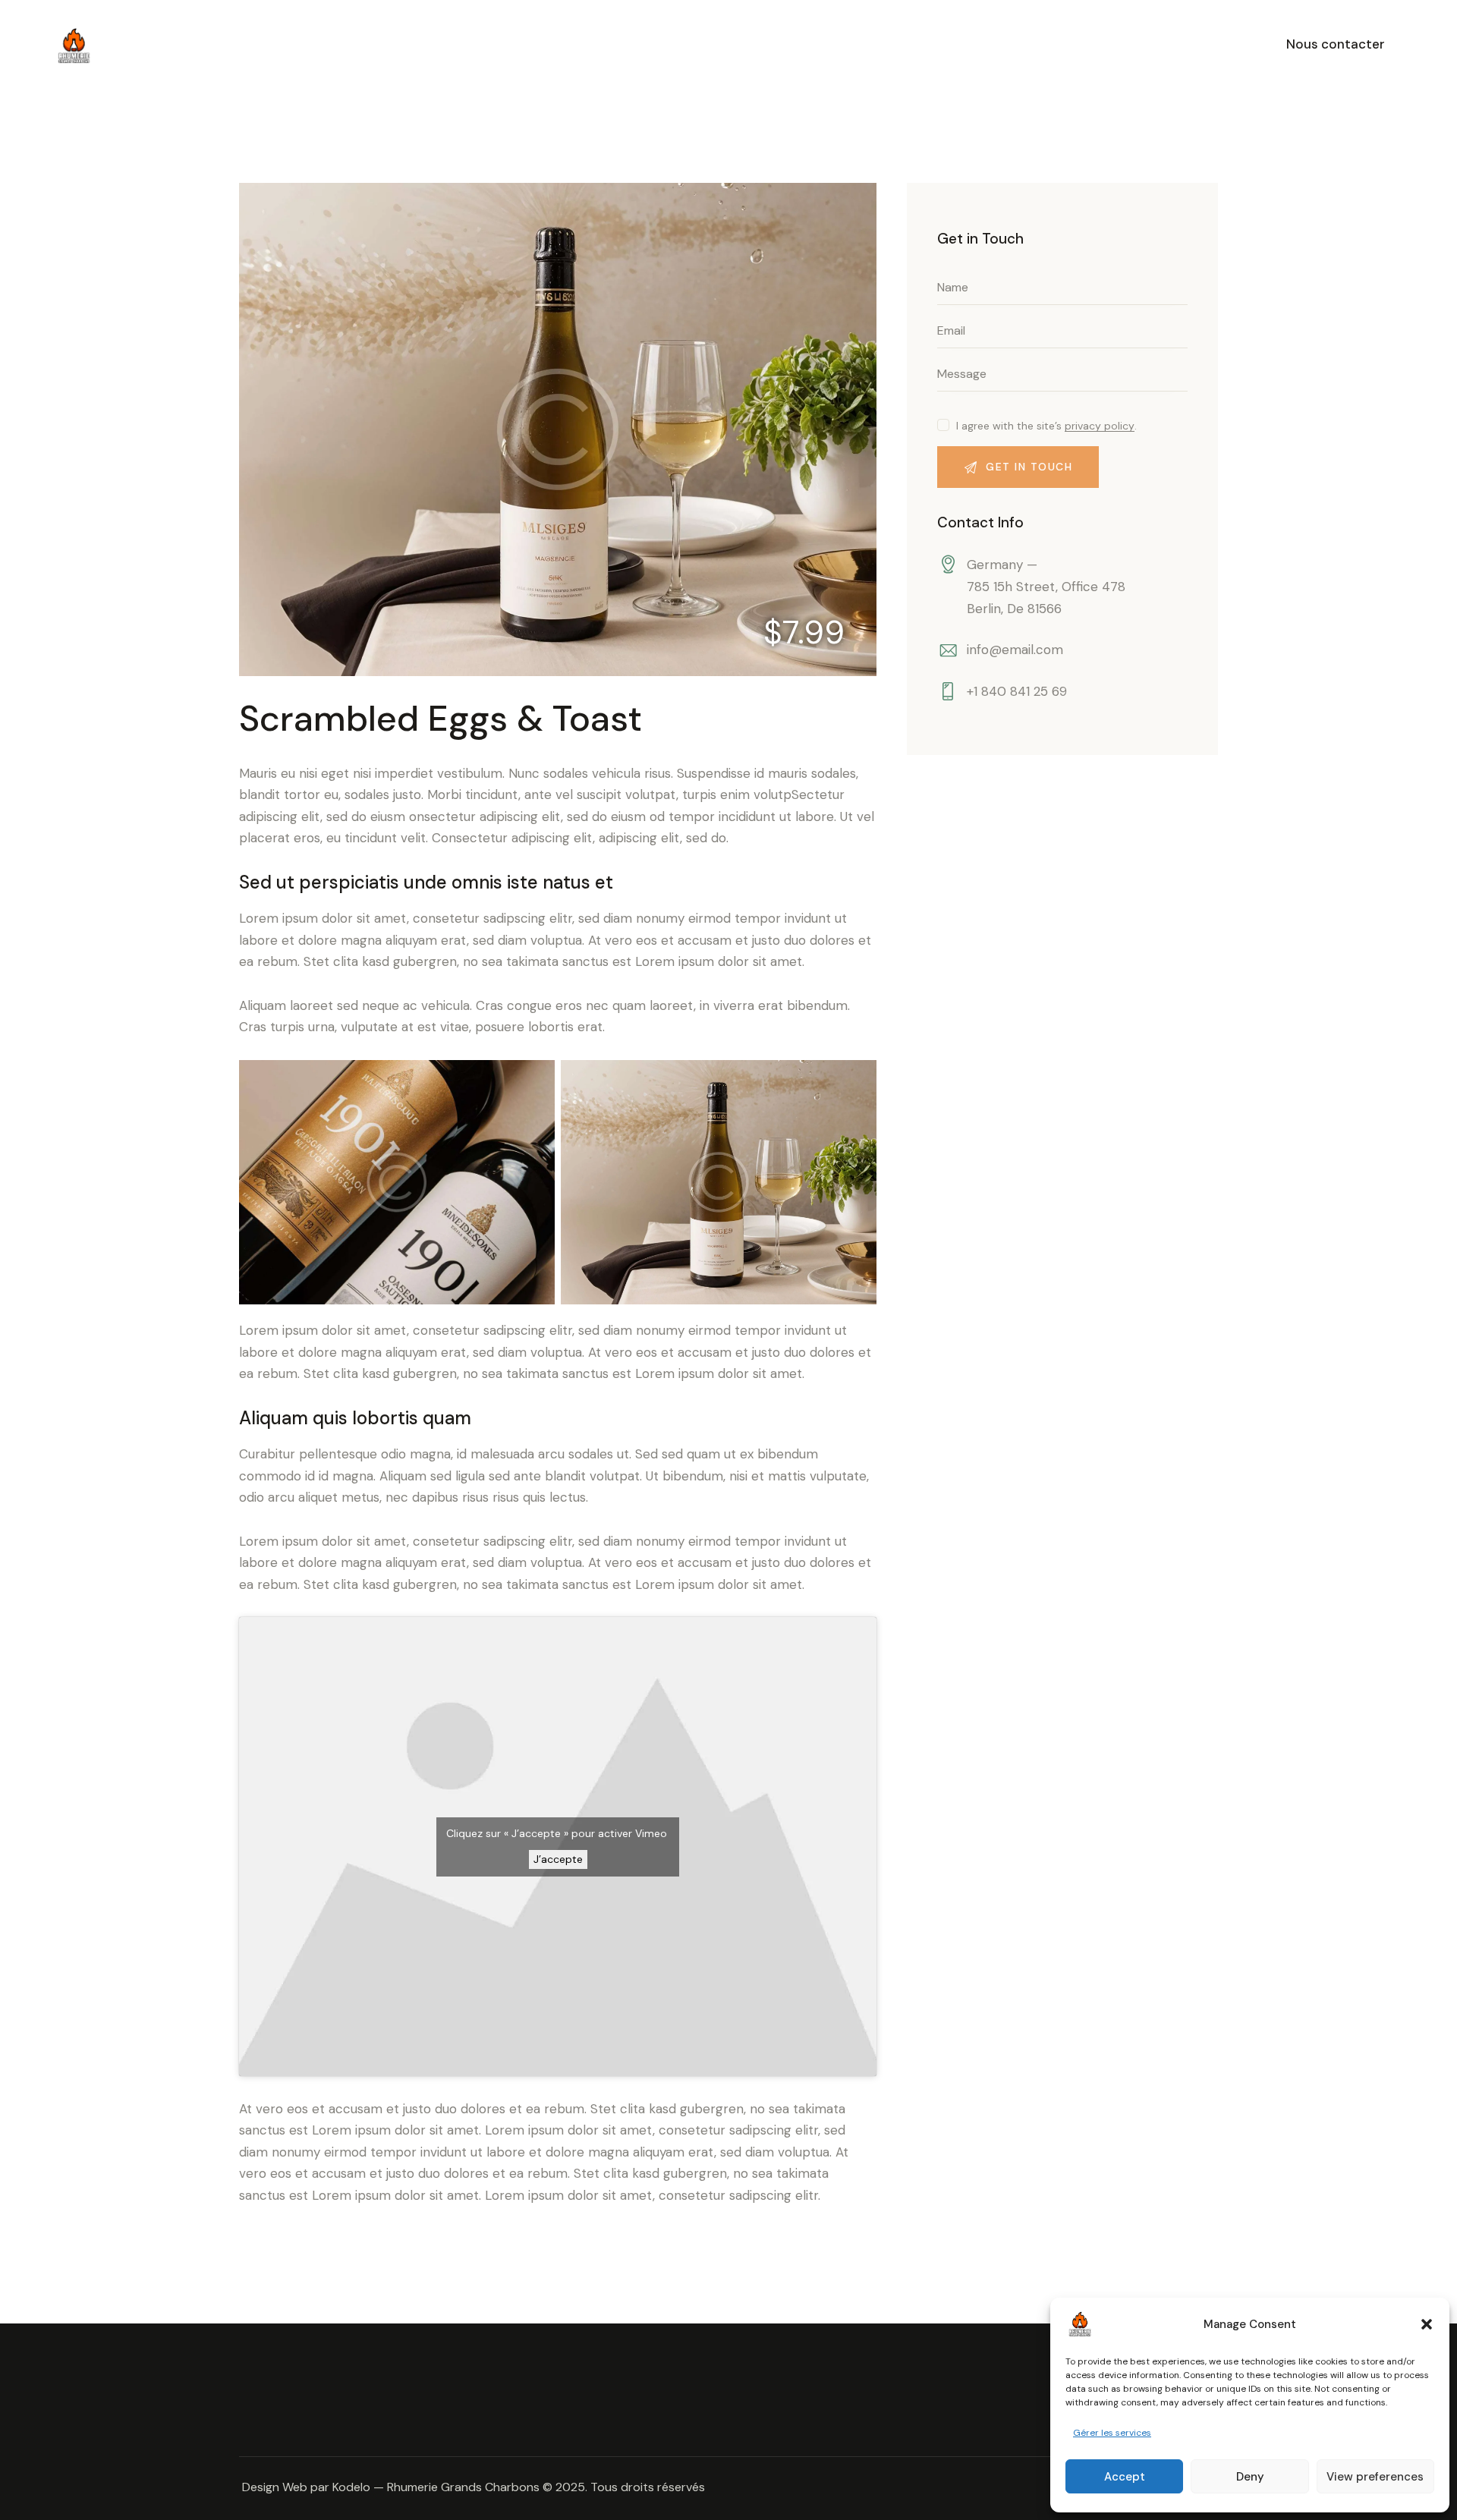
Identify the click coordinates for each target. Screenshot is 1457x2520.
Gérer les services (1112, 2433)
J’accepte (558, 1859)
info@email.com (1015, 650)
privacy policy (1100, 426)
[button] (1427, 2324)
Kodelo (351, 2487)
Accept (1125, 2477)
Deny (1250, 2477)
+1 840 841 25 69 (1017, 691)
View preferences (1375, 2477)
